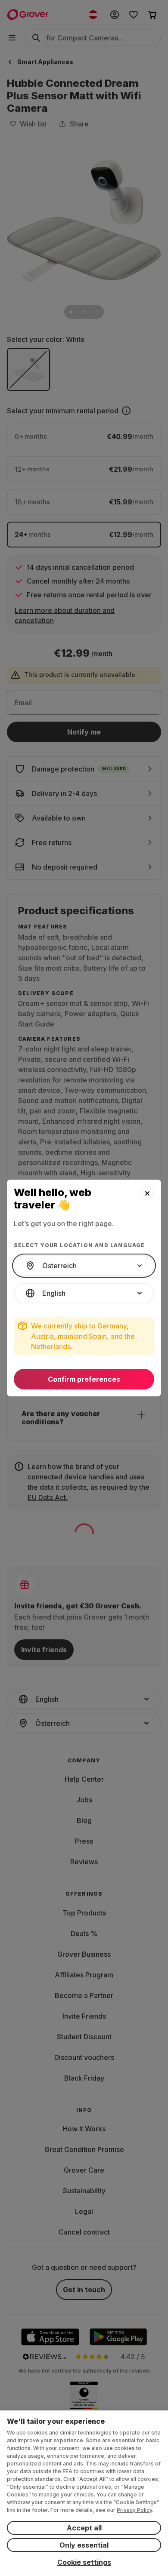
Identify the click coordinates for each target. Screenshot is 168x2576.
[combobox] (84, 1266)
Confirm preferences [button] (84, 1379)
